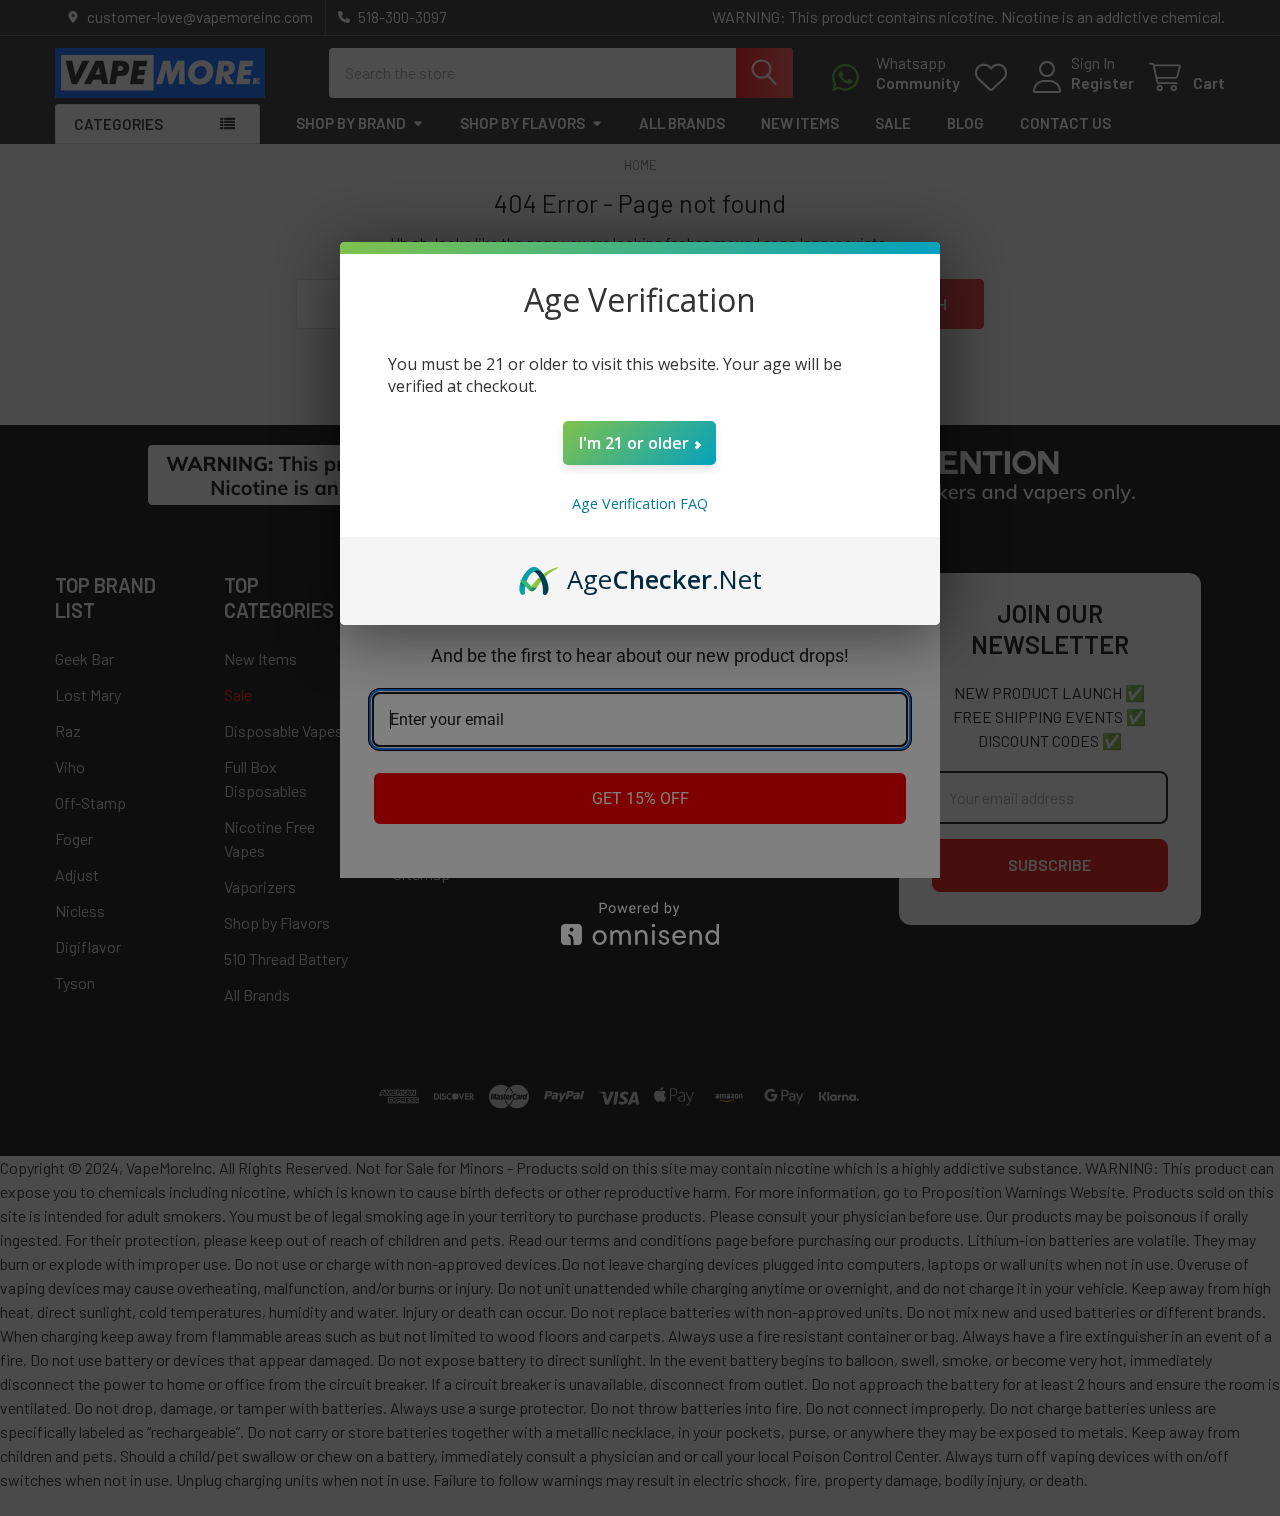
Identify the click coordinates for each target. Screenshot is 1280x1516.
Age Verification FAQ (640, 503)
